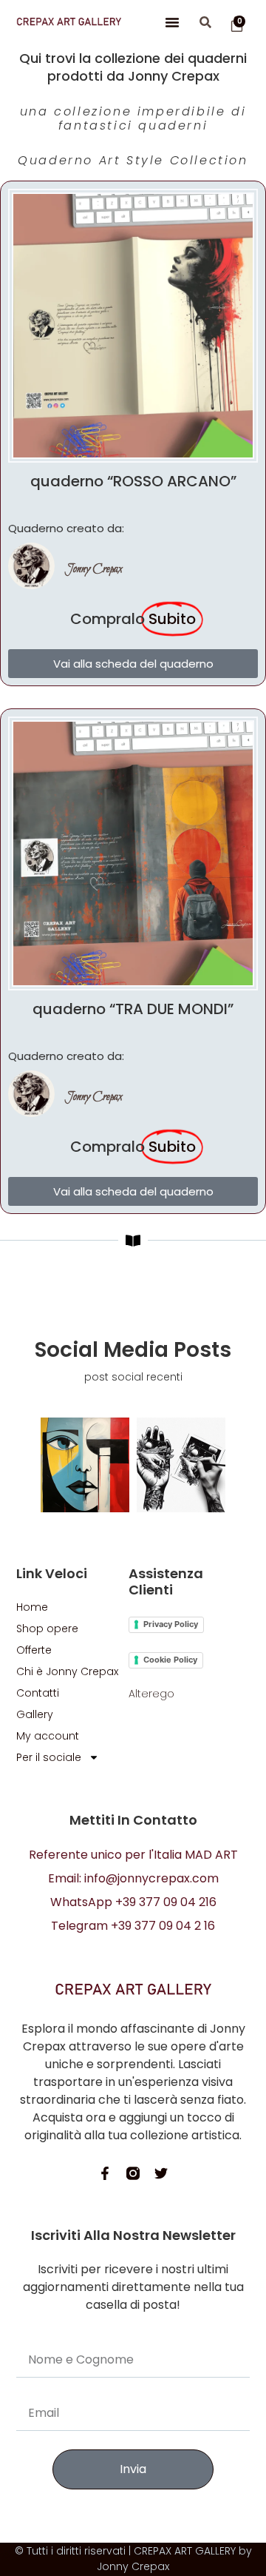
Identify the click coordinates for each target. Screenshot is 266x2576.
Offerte (34, 1650)
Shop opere (47, 1629)
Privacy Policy (171, 1624)
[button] (172, 22)
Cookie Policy (170, 1660)
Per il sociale (49, 1757)
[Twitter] (161, 2173)
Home (32, 1607)
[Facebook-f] (105, 2173)
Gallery (35, 1714)
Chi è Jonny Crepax (67, 1671)
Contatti (38, 1693)
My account (48, 1736)
